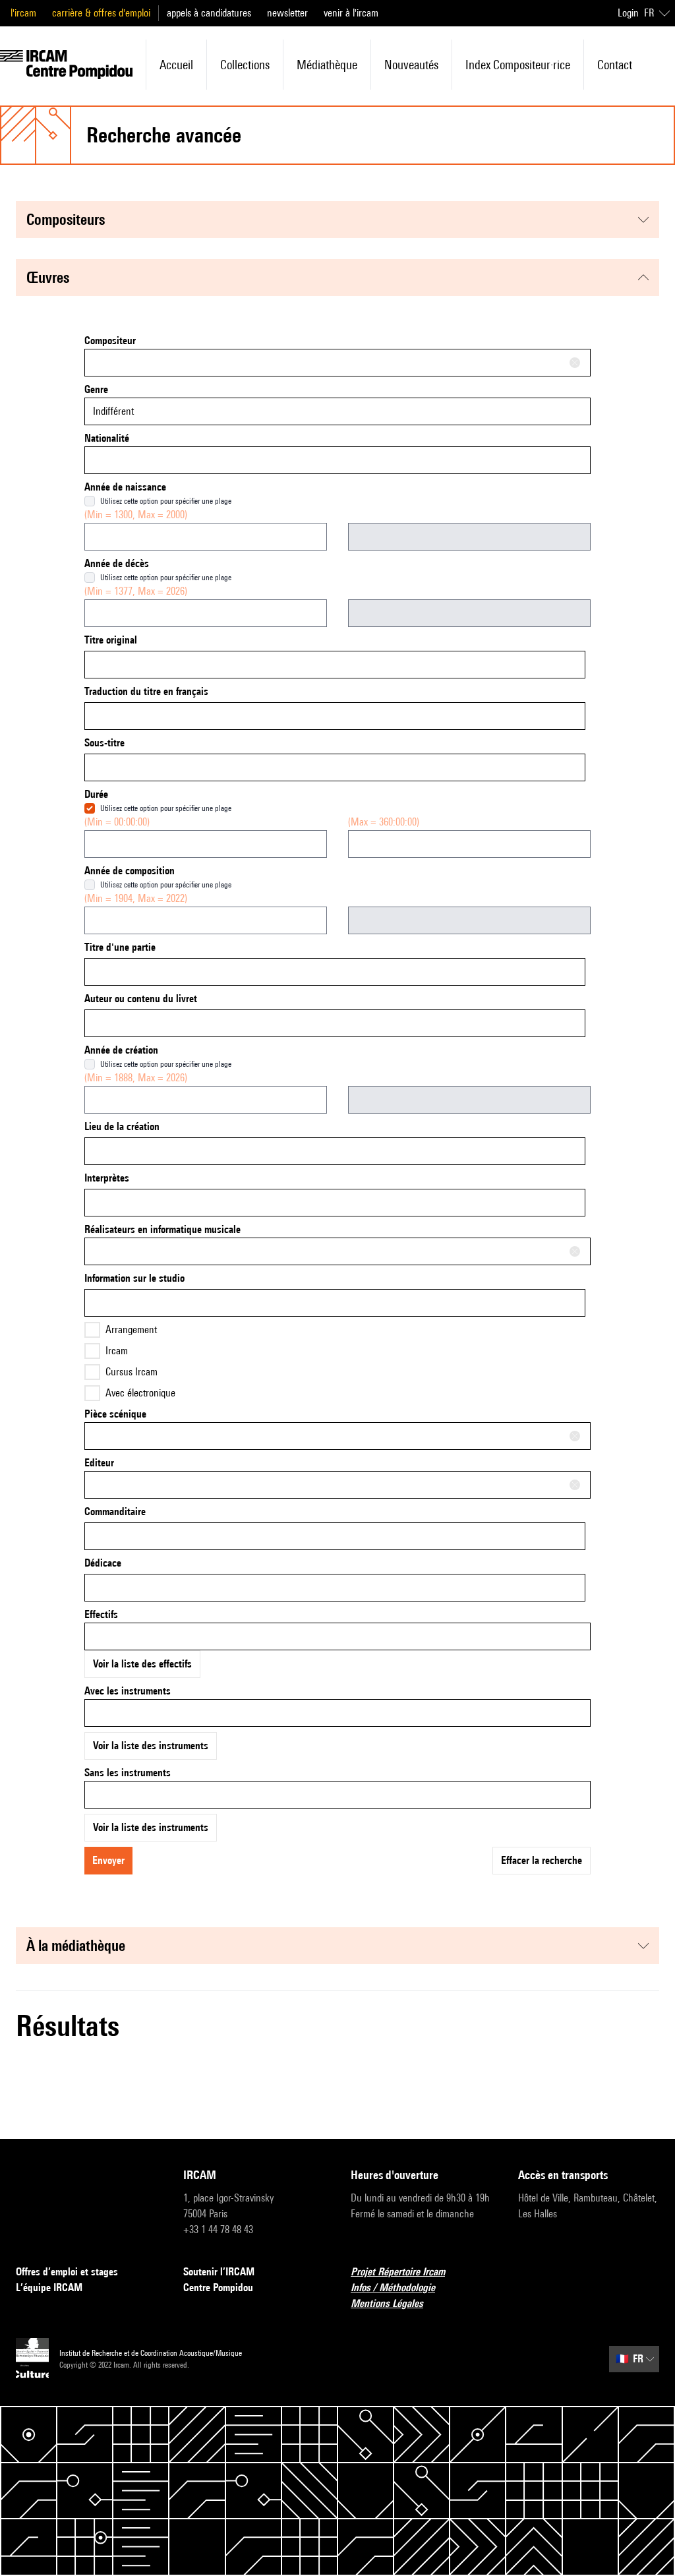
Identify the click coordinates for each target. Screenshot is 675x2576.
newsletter (287, 13)
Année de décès (117, 563)
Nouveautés (411, 65)
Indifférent (113, 411)
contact (615, 65)
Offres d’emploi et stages (67, 2272)
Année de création (121, 1050)
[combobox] (337, 363)
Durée (96, 794)
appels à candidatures (209, 13)
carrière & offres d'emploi (101, 13)
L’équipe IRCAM (49, 2288)
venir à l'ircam (351, 13)
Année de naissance (125, 487)
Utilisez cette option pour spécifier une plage (166, 501)
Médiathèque (327, 65)
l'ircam (23, 13)
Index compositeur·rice (518, 65)
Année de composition (130, 871)
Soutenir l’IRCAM (219, 2272)
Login (628, 13)
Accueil (176, 65)
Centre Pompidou (218, 2288)
